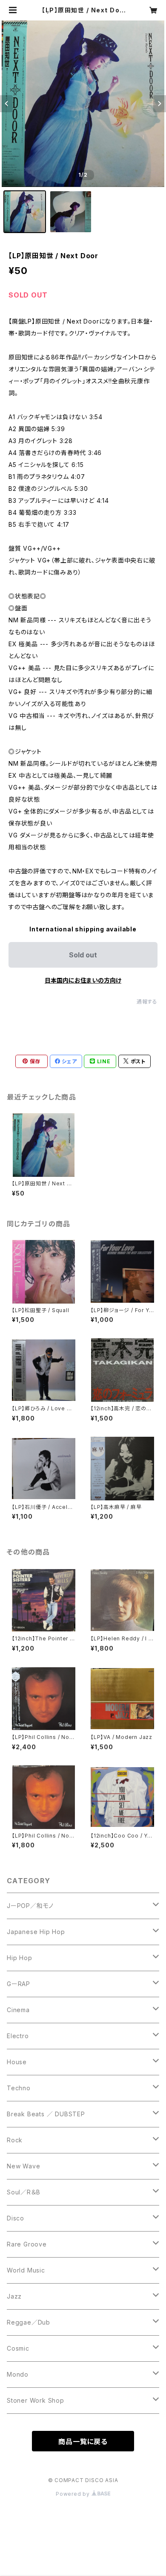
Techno (19, 2088)
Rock (15, 2140)
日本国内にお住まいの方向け (83, 980)
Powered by (74, 2494)
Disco (16, 2218)
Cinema (18, 2010)
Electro (18, 2036)
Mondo (18, 2374)
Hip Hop (20, 1958)
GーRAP (19, 1984)
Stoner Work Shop (36, 2400)
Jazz (14, 2296)
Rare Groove (27, 2244)
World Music (26, 2270)
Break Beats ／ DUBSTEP (46, 2114)
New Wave (23, 2166)
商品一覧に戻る (83, 2442)
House (17, 2062)
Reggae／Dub (29, 2322)
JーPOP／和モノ (30, 1906)
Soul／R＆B (23, 2192)
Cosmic (18, 2348)
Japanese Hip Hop (36, 1932)
